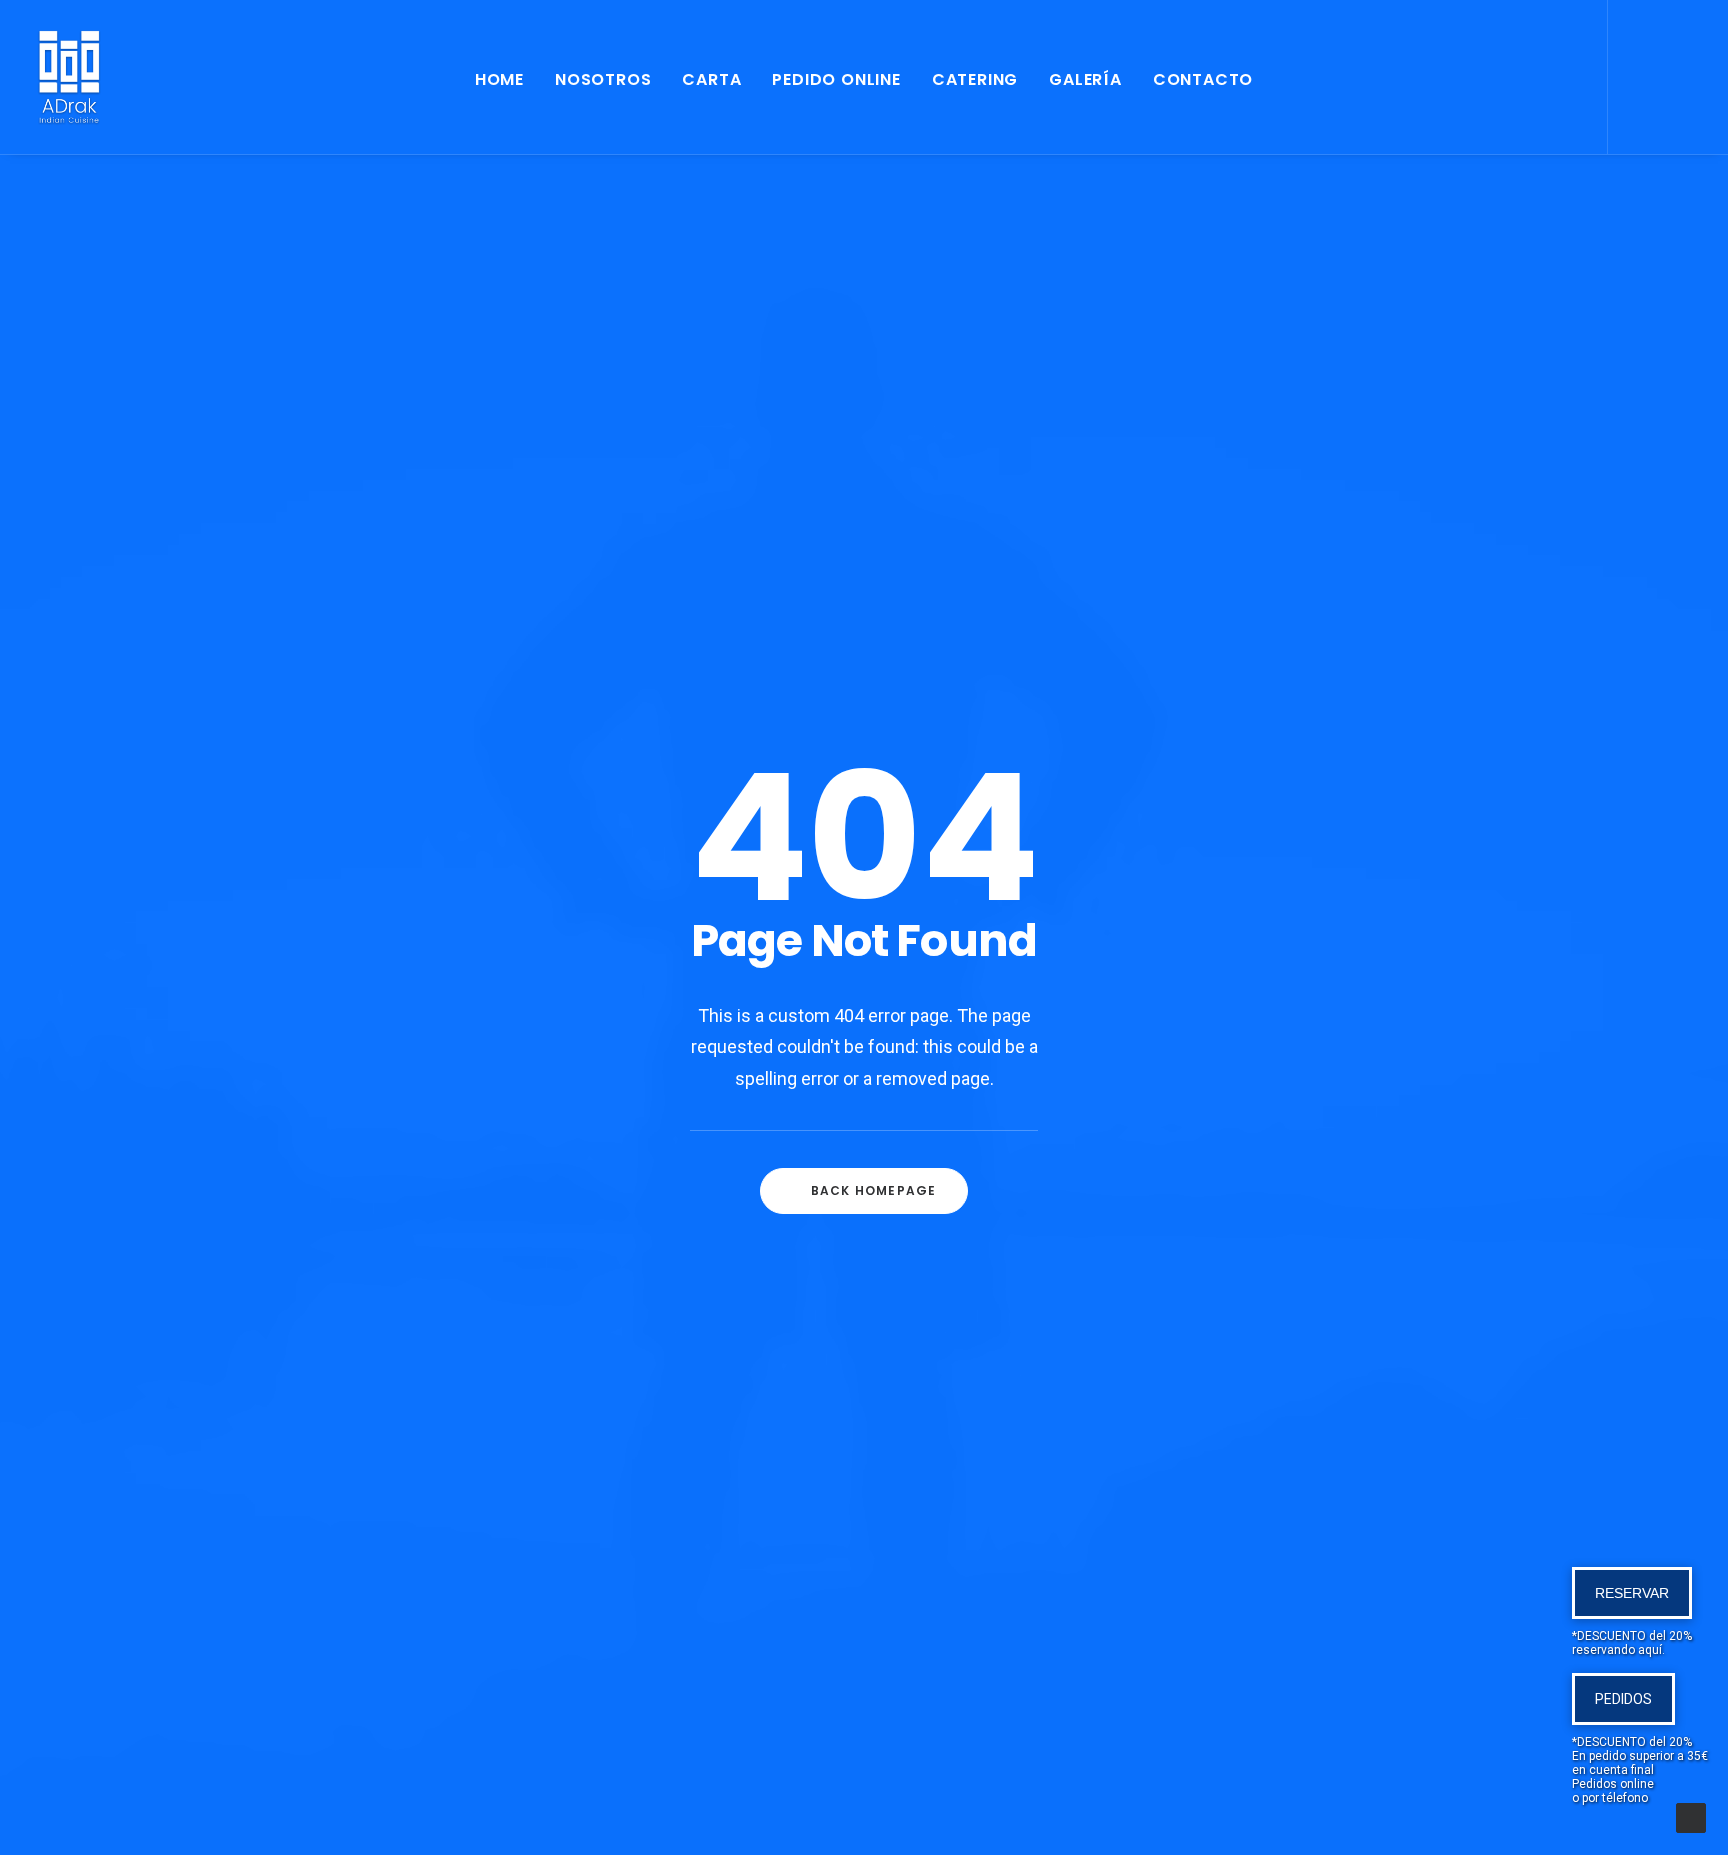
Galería (1085, 79)
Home (499, 79)
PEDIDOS (1623, 1699)
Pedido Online (836, 79)
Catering (975, 79)
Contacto (1203, 79)
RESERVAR (1632, 1593)
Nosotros (603, 79)
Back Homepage (874, 1190)
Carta (711, 79)
